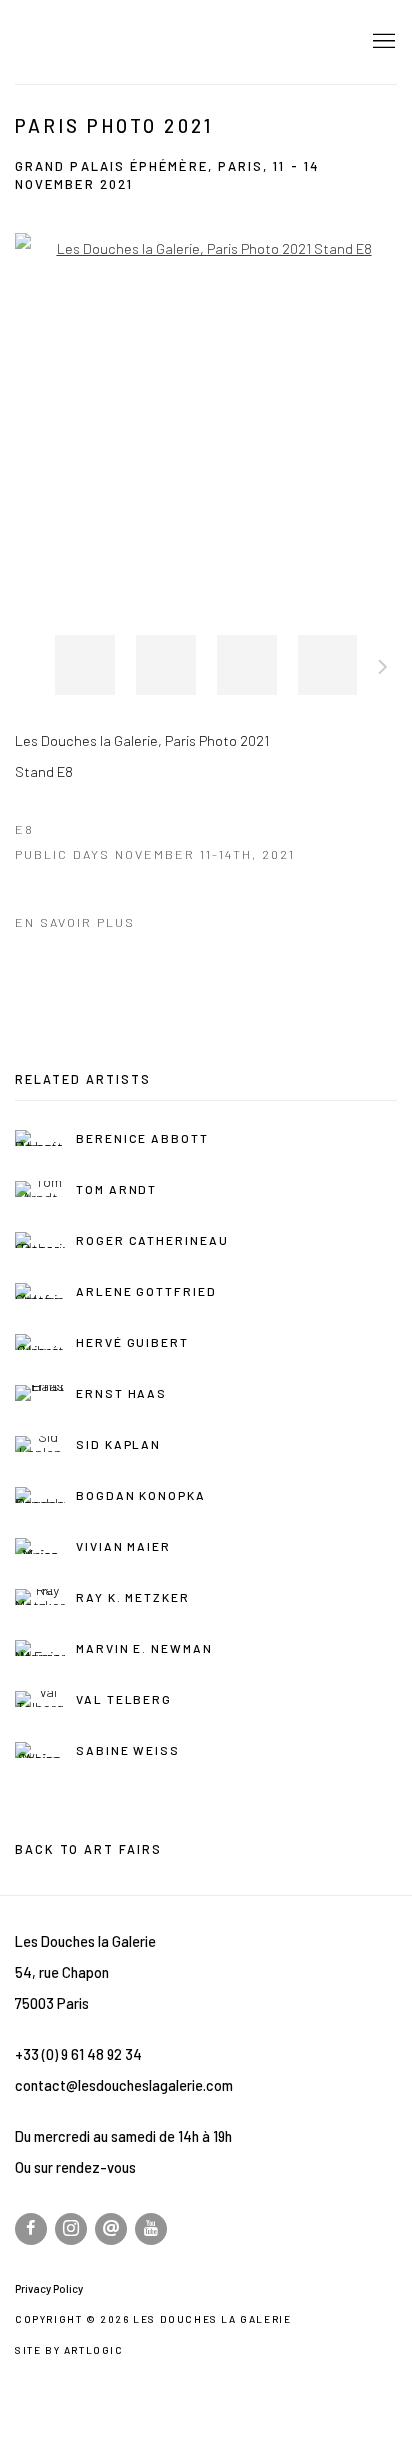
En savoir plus (75, 922)
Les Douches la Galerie (155, 42)
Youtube (151, 2229)
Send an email (111, 2229)
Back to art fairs (88, 1849)
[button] (85, 665)
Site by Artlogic (69, 2350)
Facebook (31, 2229)
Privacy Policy (49, 2288)
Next (383, 670)
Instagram (71, 2229)
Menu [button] (382, 42)
